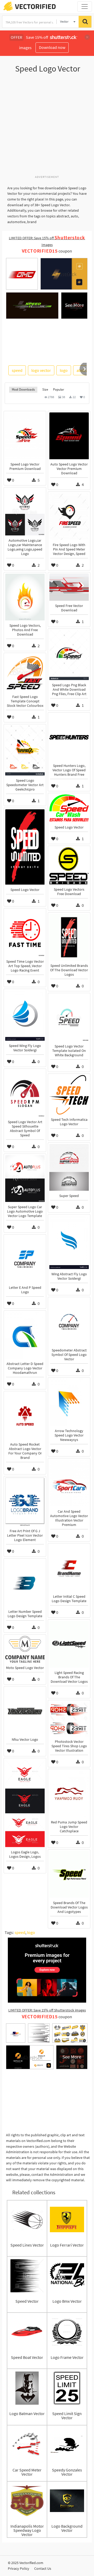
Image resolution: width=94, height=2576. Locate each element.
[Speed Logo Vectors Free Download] (69, 866)
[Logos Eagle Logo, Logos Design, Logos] (25, 1803)
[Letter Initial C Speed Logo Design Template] (69, 1568)
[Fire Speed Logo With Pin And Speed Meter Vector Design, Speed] (69, 516)
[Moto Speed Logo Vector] (25, 1649)
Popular (59, 389)
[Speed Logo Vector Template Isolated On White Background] (69, 1018)
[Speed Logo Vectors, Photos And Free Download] (25, 597)
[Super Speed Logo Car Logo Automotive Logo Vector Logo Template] (25, 1179)
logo (64, 370)
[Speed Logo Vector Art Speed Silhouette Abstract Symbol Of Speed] (25, 1093)
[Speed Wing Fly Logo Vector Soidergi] (25, 1015)
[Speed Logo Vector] (69, 808)
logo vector (41, 370)
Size (45, 389)
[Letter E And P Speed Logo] (25, 1259)
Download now (52, 47)
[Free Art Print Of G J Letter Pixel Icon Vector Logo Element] (25, 1502)
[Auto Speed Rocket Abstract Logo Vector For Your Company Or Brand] (25, 1416)
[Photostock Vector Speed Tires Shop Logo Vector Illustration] (69, 1719)
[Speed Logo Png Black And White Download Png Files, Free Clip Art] (69, 655)
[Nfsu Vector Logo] (25, 1711)
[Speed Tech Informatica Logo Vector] (69, 1095)
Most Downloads (23, 389)
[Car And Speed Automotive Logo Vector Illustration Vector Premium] (69, 1483)
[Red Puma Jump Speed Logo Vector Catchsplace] (69, 1794)
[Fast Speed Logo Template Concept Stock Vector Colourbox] (25, 673)
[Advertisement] (47, 127)
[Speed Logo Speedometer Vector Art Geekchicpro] (25, 750)
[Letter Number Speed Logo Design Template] (25, 1583)
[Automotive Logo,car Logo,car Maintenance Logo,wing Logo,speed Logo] (25, 512)
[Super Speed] (69, 1167)
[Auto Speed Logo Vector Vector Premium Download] (69, 436)
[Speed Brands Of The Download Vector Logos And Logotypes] (69, 1874)
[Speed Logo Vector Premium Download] (25, 436)
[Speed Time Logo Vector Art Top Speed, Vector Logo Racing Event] (25, 933)
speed (17, 370)
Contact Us (43, 2568)
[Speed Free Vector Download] (69, 587)
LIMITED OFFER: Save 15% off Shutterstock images (47, 2010)
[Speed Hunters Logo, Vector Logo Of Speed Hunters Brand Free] (69, 737)
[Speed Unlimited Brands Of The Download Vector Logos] (69, 937)
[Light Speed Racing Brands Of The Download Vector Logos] (69, 1644)
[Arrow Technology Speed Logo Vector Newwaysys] (69, 1402)
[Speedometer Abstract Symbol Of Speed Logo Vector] (69, 1322)
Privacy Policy (19, 2568)
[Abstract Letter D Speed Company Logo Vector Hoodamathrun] (25, 1335)
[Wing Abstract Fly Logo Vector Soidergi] (69, 1242)
